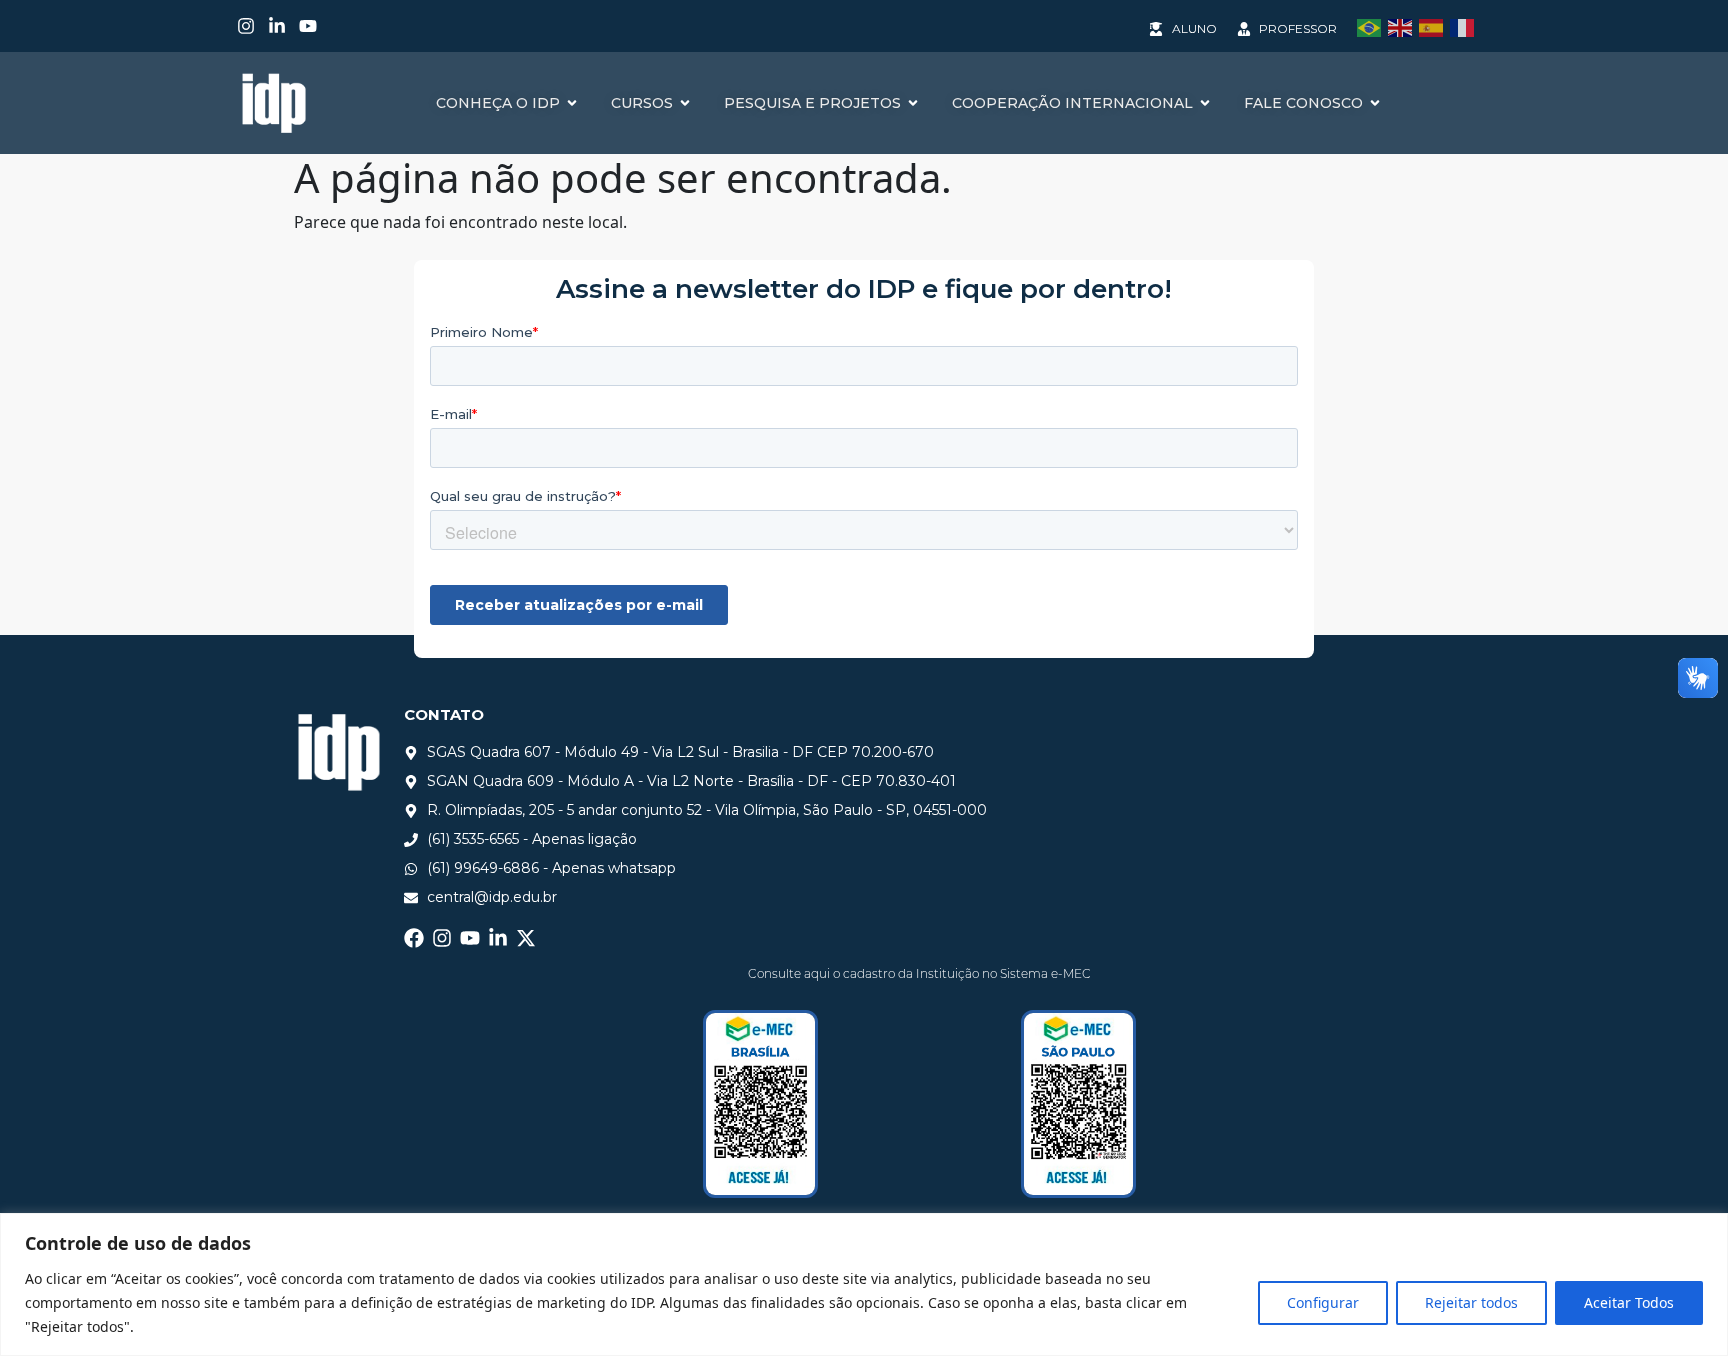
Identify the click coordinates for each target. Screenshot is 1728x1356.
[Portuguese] (1372, 26)
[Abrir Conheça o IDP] (572, 103)
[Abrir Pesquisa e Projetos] (913, 103)
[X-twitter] (526, 938)
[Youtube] (308, 26)
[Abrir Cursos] (685, 103)
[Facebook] (414, 938)
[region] (864, 1284)
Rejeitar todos (1471, 1302)
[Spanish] (1434, 26)
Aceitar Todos (1629, 1302)
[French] (1465, 26)
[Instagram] (246, 26)
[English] (1403, 26)
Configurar (1323, 1302)
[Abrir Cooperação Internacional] (1205, 103)
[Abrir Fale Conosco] (1375, 103)
